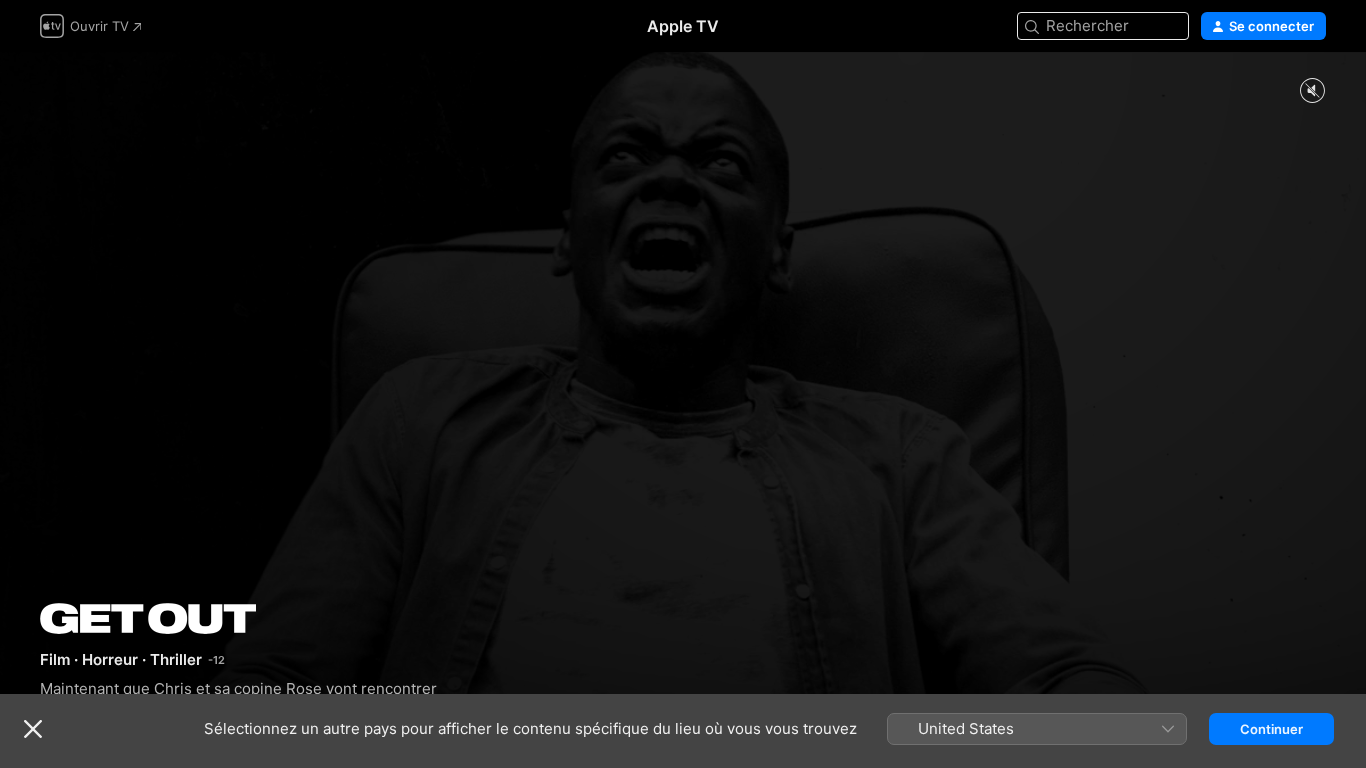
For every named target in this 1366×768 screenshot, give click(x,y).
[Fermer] (33, 729)
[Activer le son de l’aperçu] (1312, 91)
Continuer (1271, 729)
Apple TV (683, 26)
